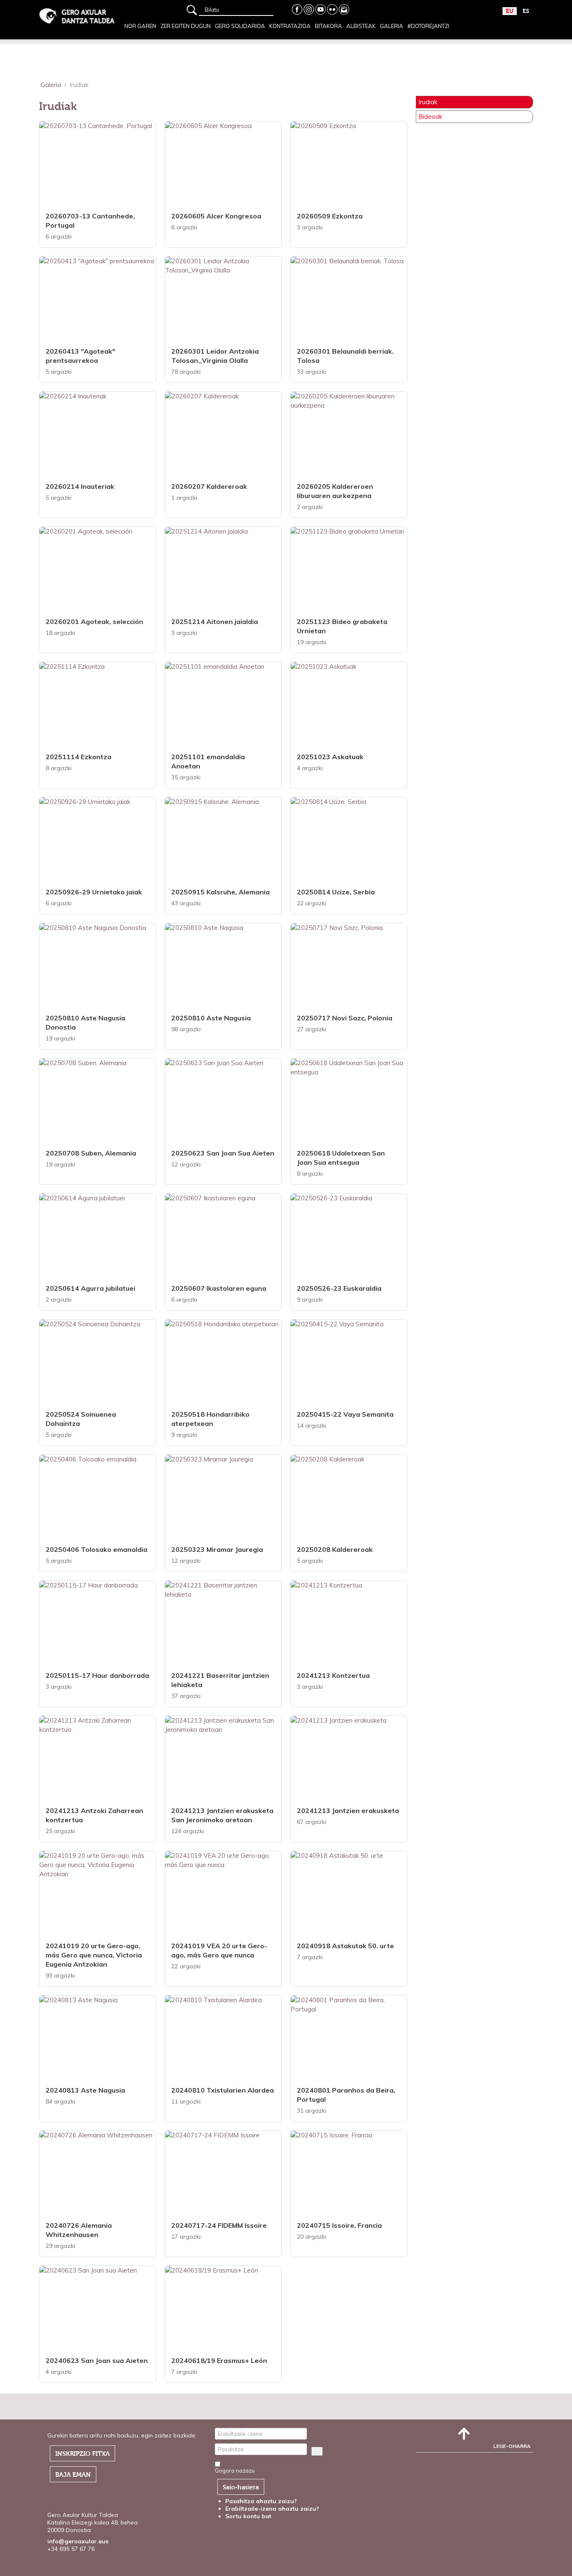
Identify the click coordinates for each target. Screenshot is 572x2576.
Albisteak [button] (361, 26)
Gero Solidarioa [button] (240, 26)
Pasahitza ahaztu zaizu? (261, 2501)
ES (526, 11)
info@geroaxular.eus (78, 2541)
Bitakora (329, 26)
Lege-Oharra (512, 2446)
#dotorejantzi (428, 26)
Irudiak (428, 102)
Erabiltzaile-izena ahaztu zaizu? (272, 2509)
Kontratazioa (290, 26)
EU (510, 11)
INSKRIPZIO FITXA (82, 2454)
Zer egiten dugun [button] (186, 26)
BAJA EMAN (73, 2475)
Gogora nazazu (235, 2471)
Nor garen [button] (140, 26)
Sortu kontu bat (249, 2516)
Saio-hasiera (241, 2487)
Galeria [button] (392, 26)
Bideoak (430, 117)
